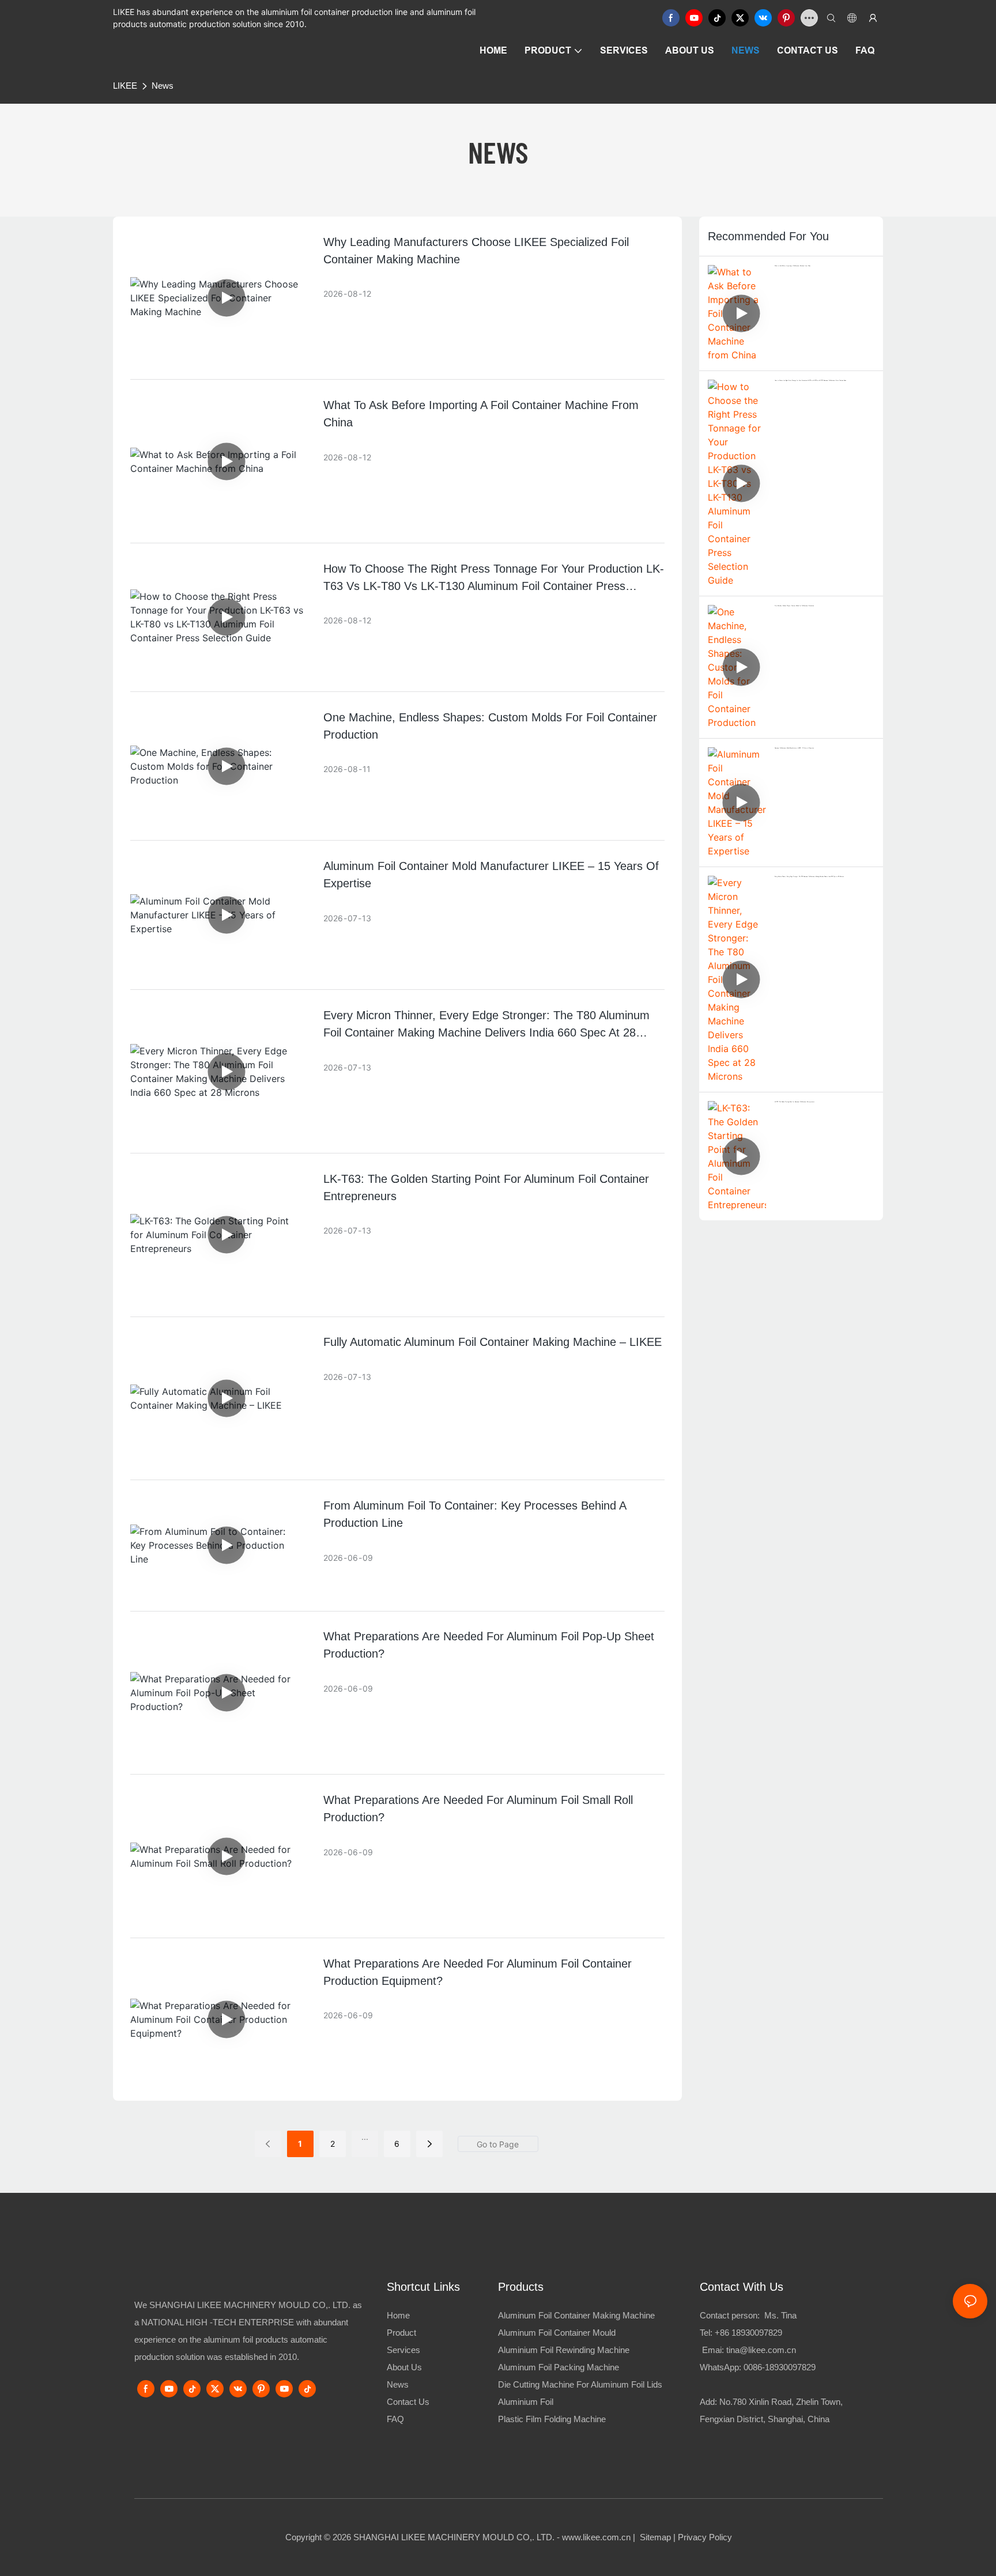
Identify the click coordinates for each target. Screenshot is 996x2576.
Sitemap (654, 2537)
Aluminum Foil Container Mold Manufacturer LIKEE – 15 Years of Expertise (491, 875)
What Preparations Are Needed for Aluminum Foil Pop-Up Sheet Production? (489, 1645)
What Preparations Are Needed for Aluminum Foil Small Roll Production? (478, 1809)
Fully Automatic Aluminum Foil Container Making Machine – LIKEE (493, 1342)
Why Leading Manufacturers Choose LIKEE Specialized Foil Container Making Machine (476, 251)
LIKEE (125, 86)
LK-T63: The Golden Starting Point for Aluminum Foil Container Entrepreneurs (486, 1187)
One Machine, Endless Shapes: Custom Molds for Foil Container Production (490, 726)
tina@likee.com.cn (761, 2350)
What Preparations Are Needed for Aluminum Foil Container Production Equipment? (478, 1972)
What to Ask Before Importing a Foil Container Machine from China (481, 414)
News (163, 86)
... (365, 2137)
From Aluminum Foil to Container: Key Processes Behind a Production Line (475, 1514)
